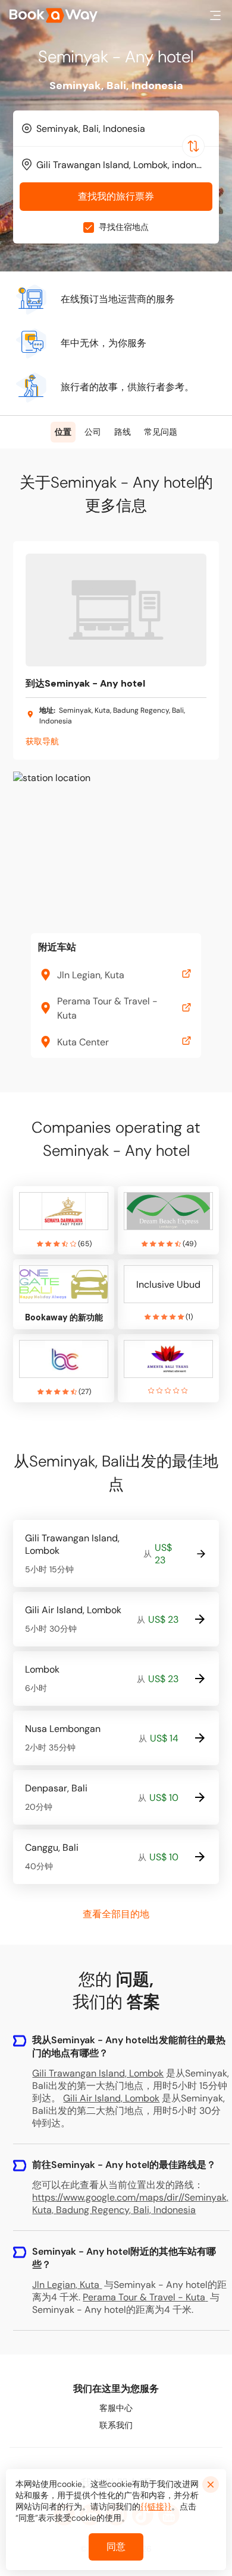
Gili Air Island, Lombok (111, 2098)
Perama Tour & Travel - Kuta (144, 2297)
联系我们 (116, 2425)
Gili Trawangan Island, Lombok (98, 2073)
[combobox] (116, 128)
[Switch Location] (193, 146)
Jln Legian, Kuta (66, 2285)
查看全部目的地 (116, 1914)
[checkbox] (89, 227)
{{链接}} (156, 2507)
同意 (116, 2547)
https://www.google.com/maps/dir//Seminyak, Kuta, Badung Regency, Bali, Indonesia (130, 2204)
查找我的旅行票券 (116, 196)
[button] (215, 15)
